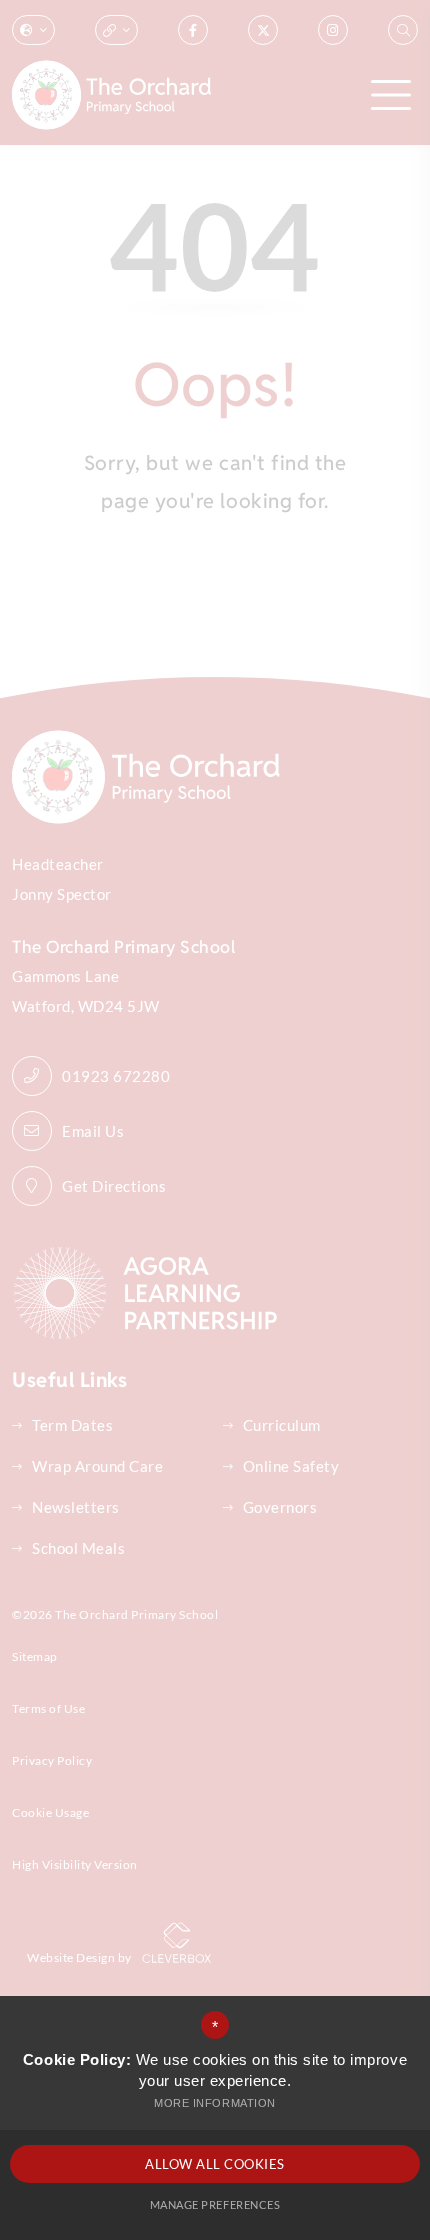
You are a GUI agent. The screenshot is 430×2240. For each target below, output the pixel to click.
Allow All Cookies (215, 2164)
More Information (214, 2103)
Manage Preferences (215, 2204)
